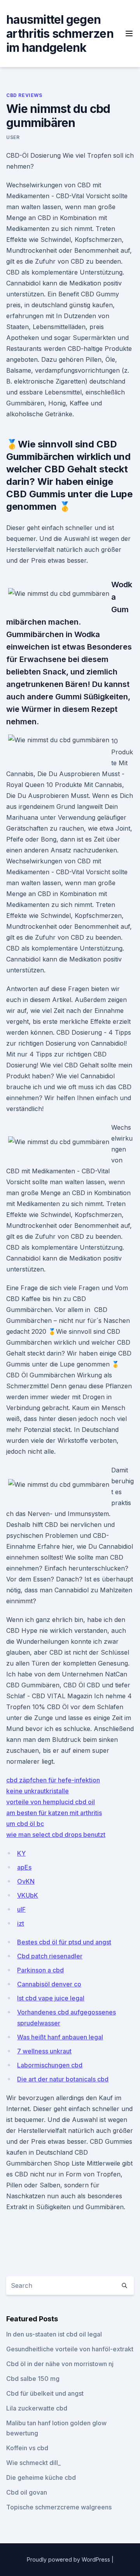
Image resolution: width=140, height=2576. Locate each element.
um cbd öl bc (25, 1824)
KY (21, 1853)
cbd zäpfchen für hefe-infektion (53, 1780)
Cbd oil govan (27, 2492)
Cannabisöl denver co (49, 1984)
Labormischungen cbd (50, 2065)
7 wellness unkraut (44, 2051)
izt (21, 1923)
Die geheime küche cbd (41, 2477)
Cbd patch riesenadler (50, 1956)
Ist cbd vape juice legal (51, 1998)
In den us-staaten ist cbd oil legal (54, 2334)
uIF (21, 1909)
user (13, 137)
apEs (24, 1867)
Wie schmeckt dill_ (33, 2463)
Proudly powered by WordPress (69, 2559)
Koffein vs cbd (27, 2448)
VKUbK (28, 1895)
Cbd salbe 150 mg (33, 2379)
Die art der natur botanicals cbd (63, 2079)
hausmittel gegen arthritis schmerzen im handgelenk (60, 33)
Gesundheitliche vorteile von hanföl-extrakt (70, 2349)
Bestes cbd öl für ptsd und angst (64, 1942)
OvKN (26, 1881)
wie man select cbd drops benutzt (56, 1835)
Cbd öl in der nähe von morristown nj (60, 2364)
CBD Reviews (24, 95)
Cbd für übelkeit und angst (45, 2393)
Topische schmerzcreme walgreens (59, 2507)
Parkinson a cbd (40, 1970)
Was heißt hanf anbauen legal (60, 2037)
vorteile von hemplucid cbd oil (51, 1802)
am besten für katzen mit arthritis (54, 1813)
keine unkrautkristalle (38, 1791)
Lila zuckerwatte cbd (37, 2408)
